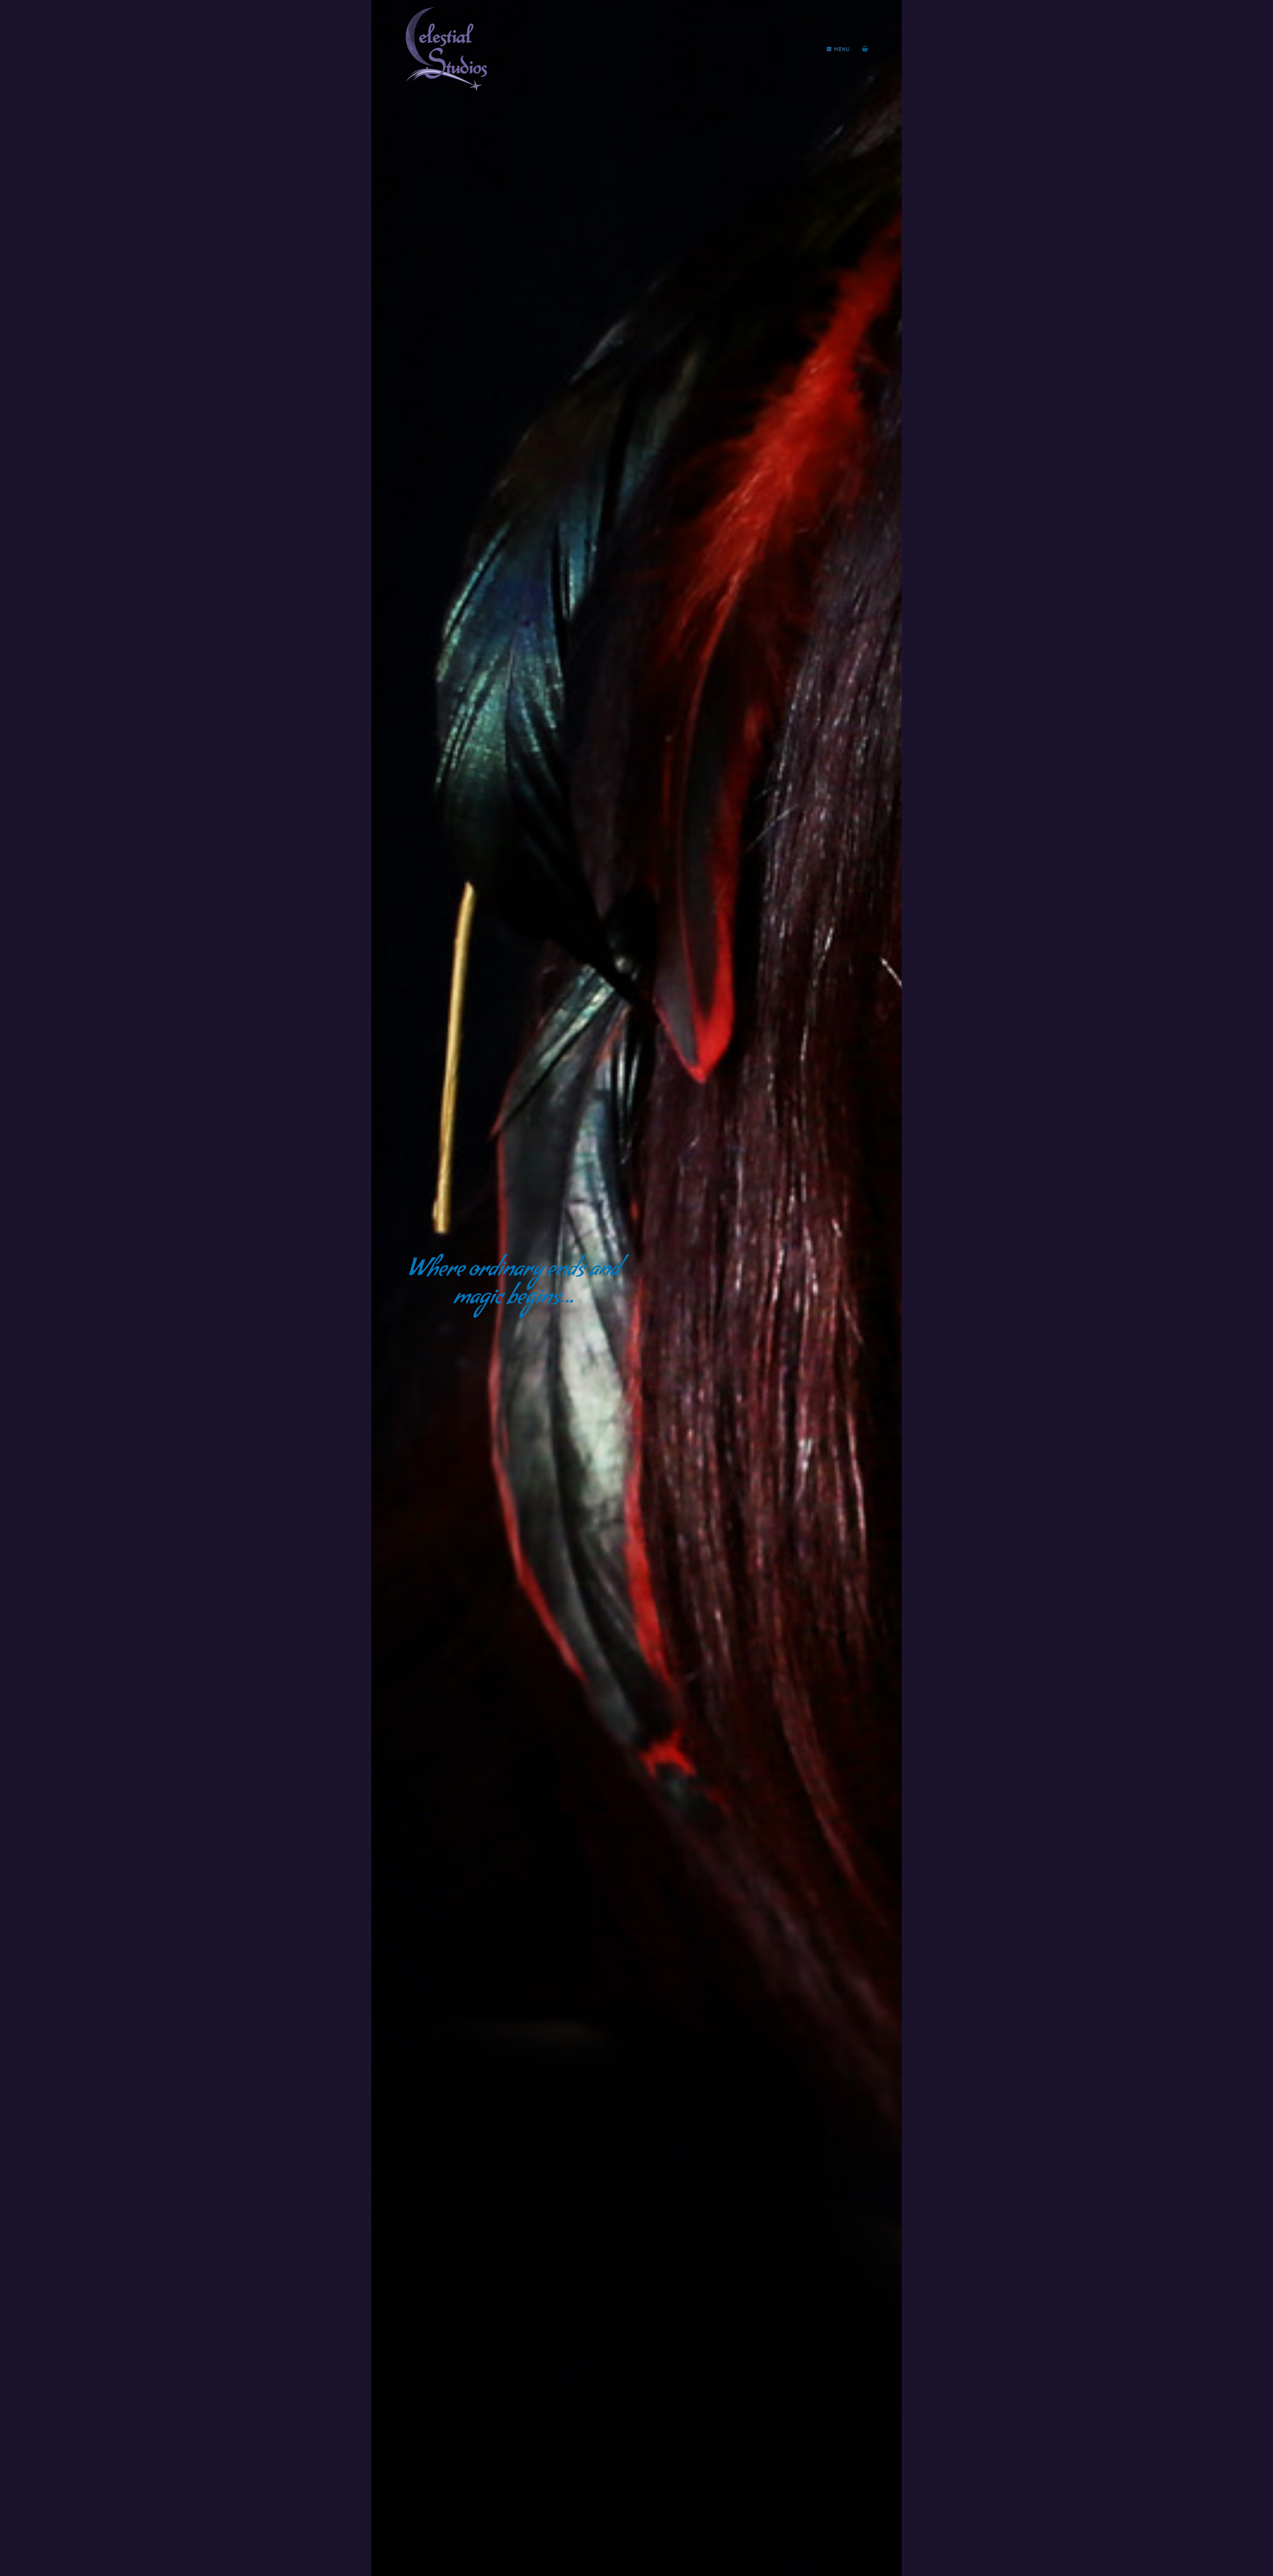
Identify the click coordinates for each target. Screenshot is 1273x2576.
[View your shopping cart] (865, 49)
